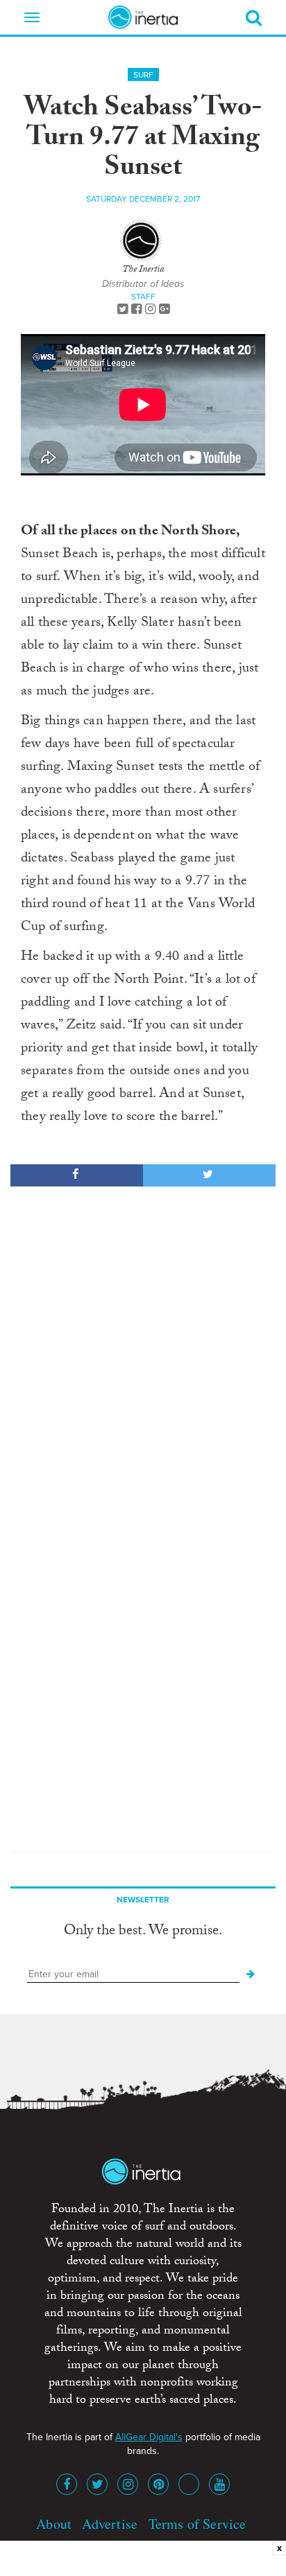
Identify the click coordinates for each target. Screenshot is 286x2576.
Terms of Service (197, 2524)
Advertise (110, 2524)
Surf (143, 75)
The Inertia (143, 270)
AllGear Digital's (149, 2437)
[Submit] (251, 1974)
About (54, 2524)
